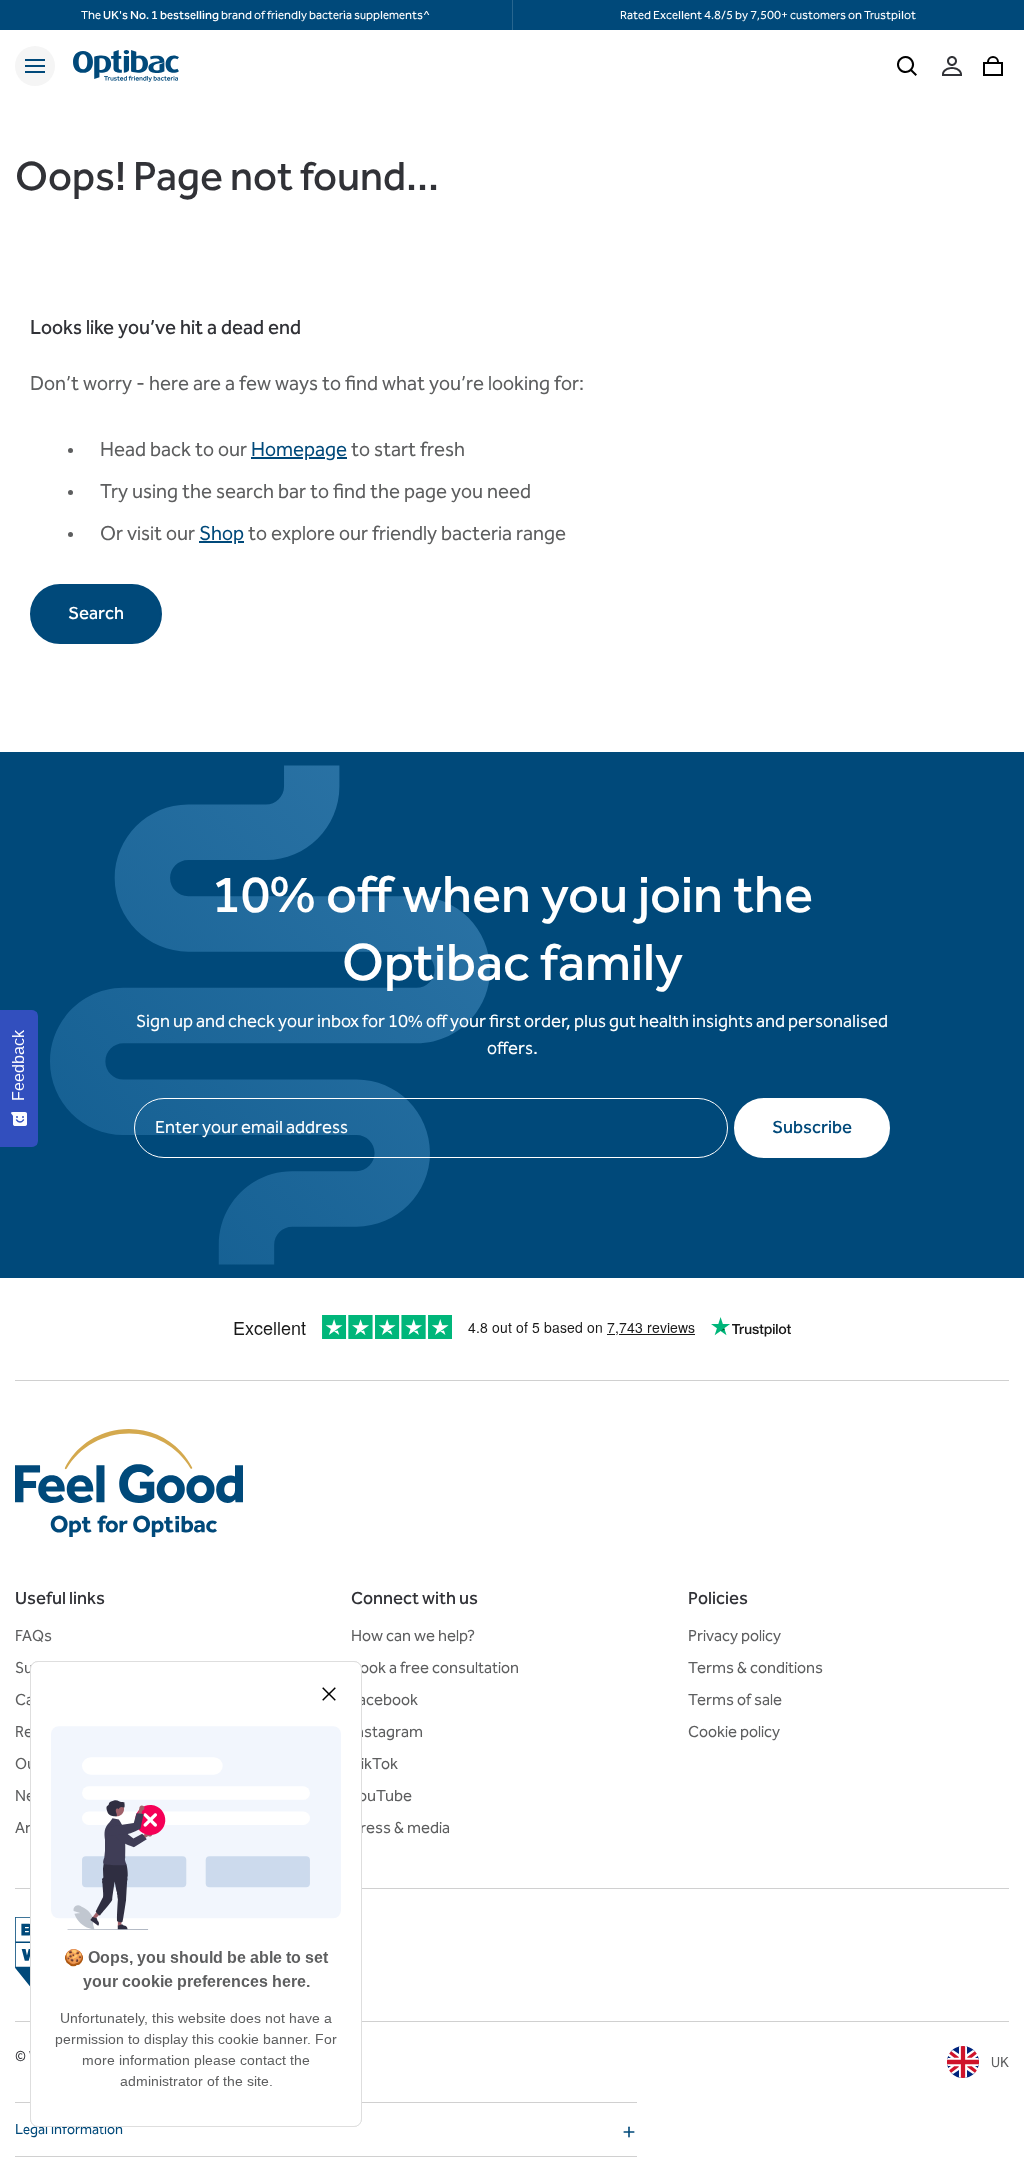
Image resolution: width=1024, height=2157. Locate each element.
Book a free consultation (435, 1667)
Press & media (400, 1827)
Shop (221, 533)
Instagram (387, 1731)
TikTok (374, 1763)
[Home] (126, 66)
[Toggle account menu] (952, 66)
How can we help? (413, 1635)
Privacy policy (734, 1635)
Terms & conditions (755, 1667)
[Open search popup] (907, 66)
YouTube (381, 1795)
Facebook (384, 1699)
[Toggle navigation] (35, 66)
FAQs (33, 1635)
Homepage (299, 449)
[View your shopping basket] (993, 66)
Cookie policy (734, 1731)
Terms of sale (735, 1699)
